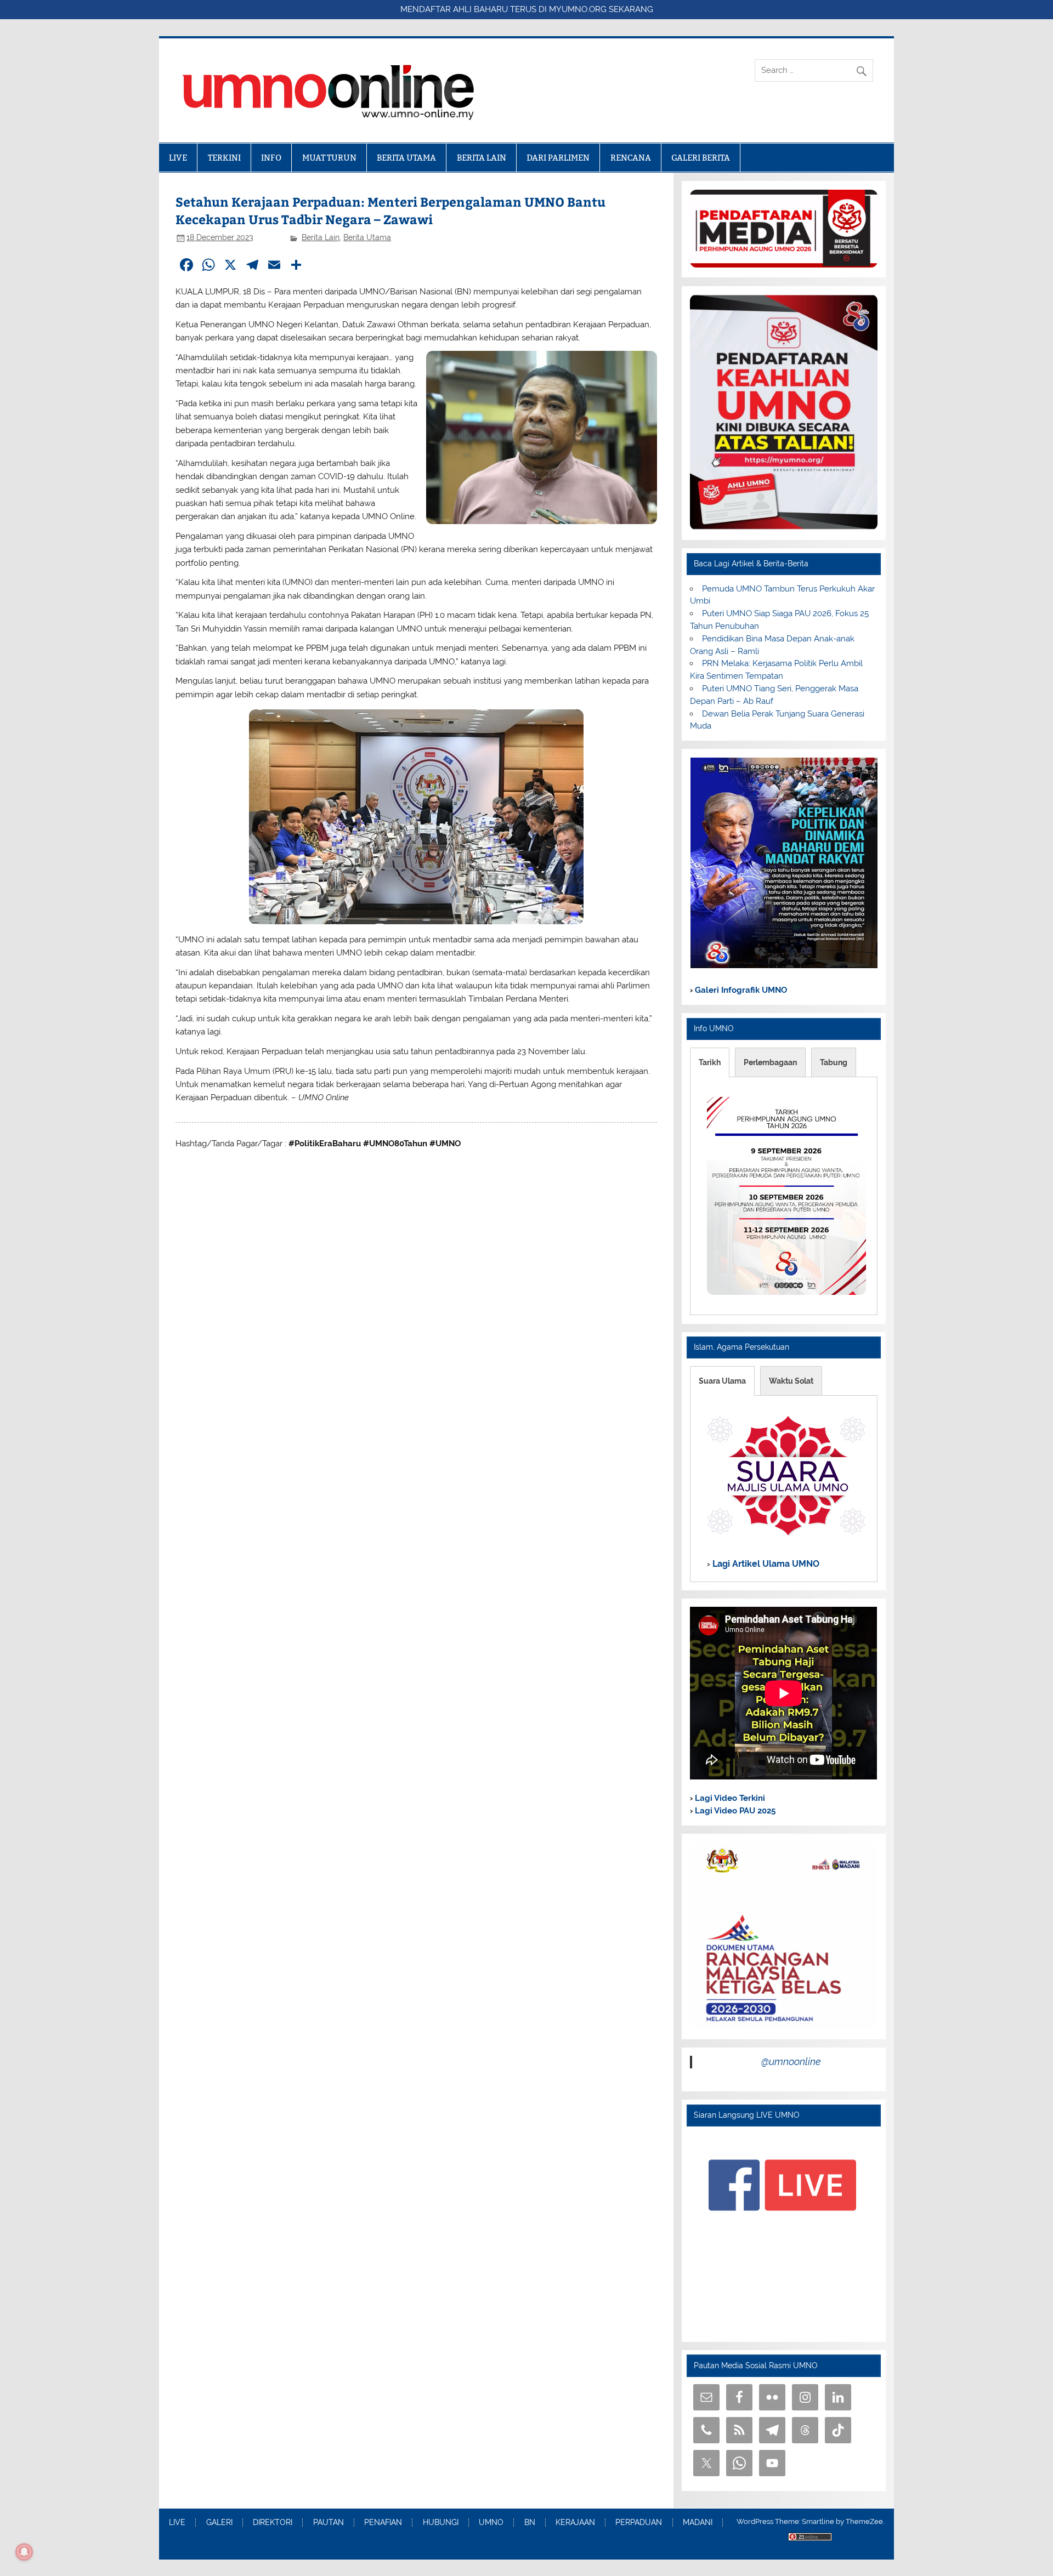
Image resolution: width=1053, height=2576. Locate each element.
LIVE (178, 158)
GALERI (219, 2523)
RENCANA (631, 158)
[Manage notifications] (24, 2552)
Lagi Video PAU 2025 (734, 1811)
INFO (271, 158)
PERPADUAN (639, 2523)
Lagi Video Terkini (729, 1798)
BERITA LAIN (482, 158)
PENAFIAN (383, 2523)
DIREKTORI (273, 2523)
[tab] (710, 1062)
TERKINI (224, 158)
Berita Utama (367, 237)
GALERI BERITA (701, 158)
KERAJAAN (575, 2523)
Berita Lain (321, 237)
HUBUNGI (441, 2523)
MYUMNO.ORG (578, 9)
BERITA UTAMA (406, 158)
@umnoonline (791, 2062)
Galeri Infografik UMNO (740, 990)
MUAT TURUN (329, 158)
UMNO (491, 2523)
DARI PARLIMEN (558, 158)
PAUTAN (329, 2523)
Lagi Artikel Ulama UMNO (765, 1564)
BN (530, 2523)
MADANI (698, 2523)
